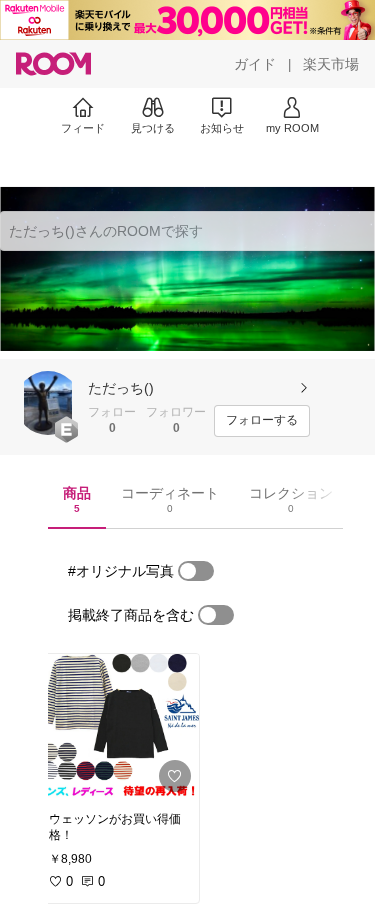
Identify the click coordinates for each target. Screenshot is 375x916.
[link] (118, 727)
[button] (48, 403)
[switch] (196, 571)
